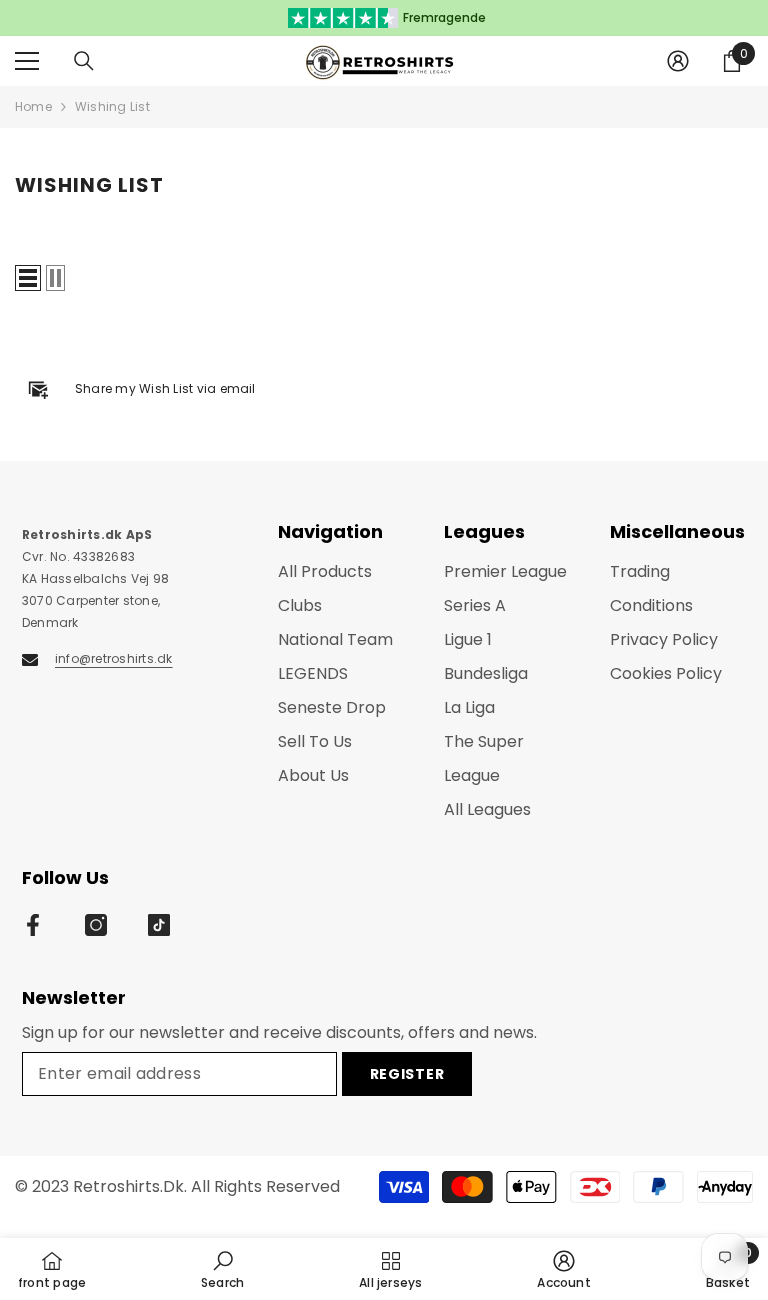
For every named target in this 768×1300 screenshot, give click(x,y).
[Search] (84, 61)
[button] (28, 278)
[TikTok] (159, 925)
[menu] (27, 61)
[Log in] (678, 61)
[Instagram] (96, 925)
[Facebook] (33, 925)
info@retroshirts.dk (114, 658)
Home (33, 106)
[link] (222, 1269)
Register (407, 1074)
